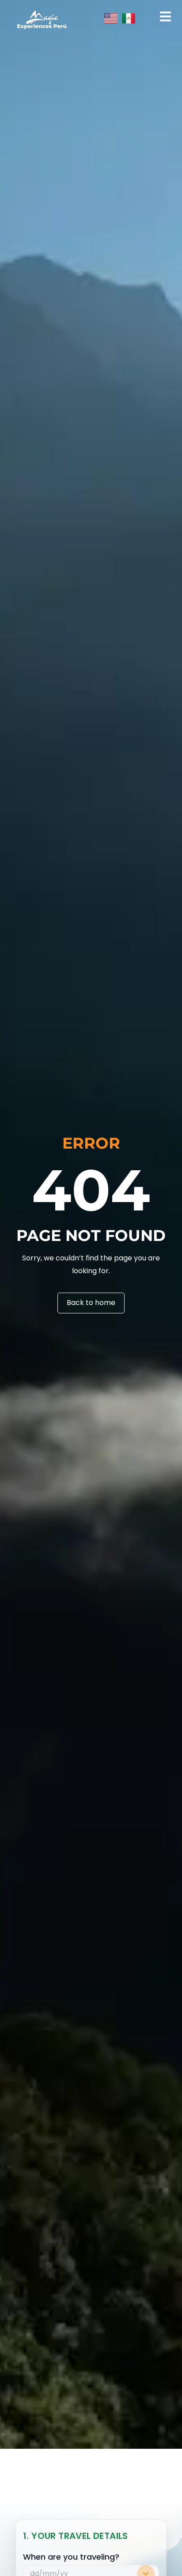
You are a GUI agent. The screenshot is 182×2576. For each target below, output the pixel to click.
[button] (165, 17)
